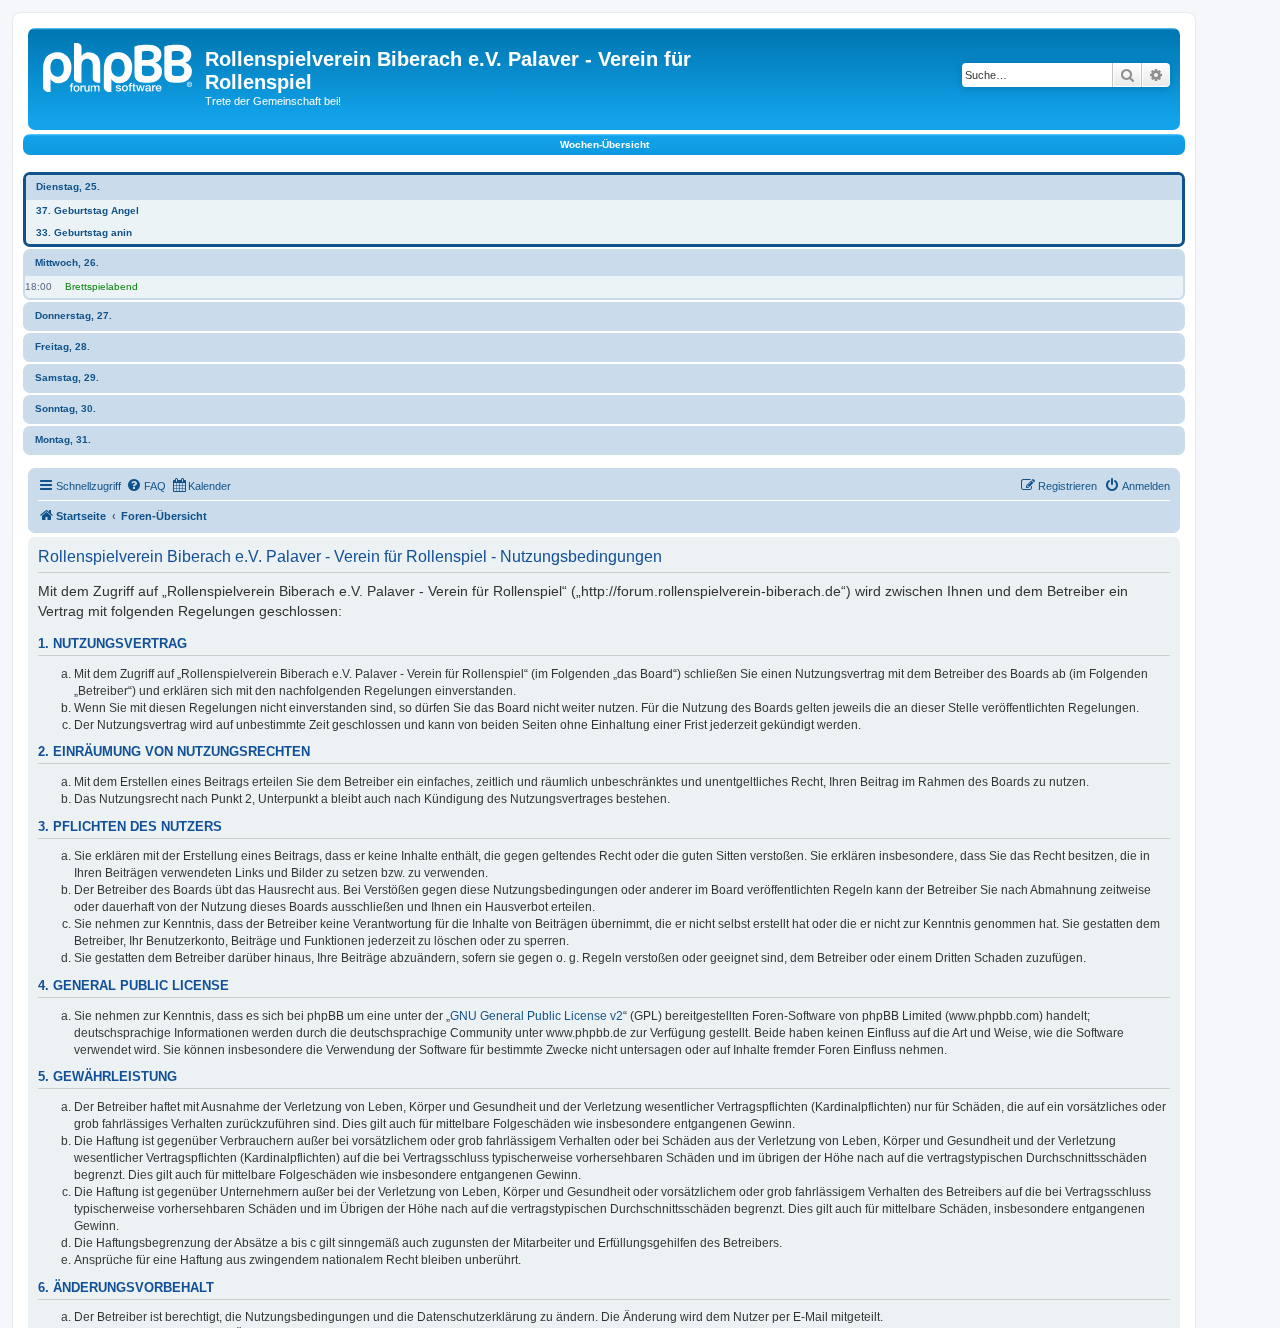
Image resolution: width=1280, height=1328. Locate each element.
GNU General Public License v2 (536, 1016)
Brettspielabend (101, 286)
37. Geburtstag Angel (87, 210)
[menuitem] (146, 486)
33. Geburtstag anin (84, 232)
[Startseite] (119, 65)
